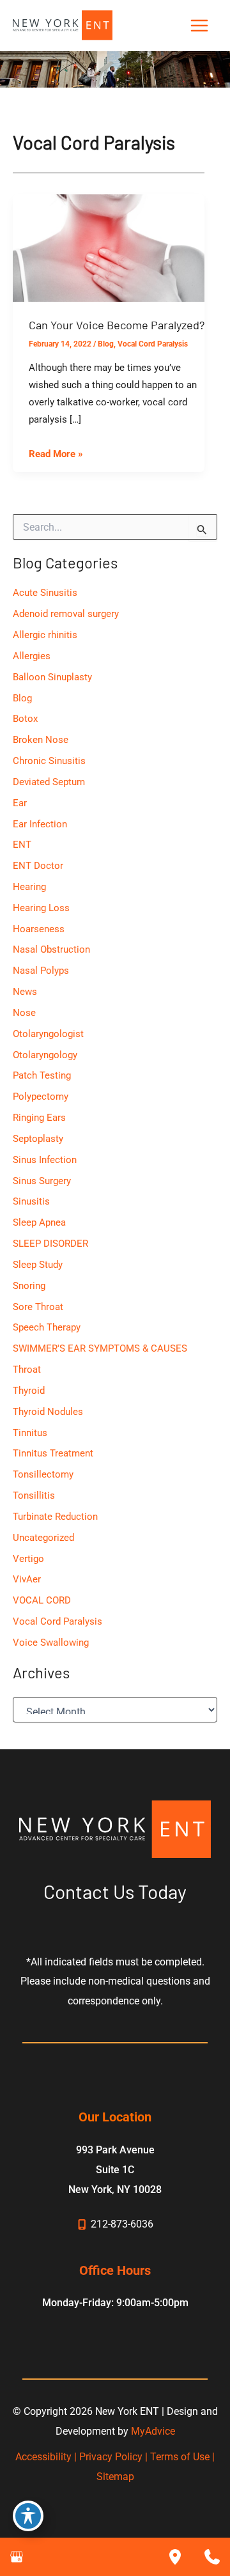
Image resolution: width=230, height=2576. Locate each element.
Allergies (32, 656)
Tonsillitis (34, 1495)
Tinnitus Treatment (53, 1453)
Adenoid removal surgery (66, 614)
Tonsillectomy (43, 1474)
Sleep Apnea (39, 1222)
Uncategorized (43, 1538)
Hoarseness (39, 929)
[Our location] (175, 2557)
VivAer (27, 1579)
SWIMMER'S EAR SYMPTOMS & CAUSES (100, 1348)
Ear (20, 803)
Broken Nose (41, 740)
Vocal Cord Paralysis (153, 344)
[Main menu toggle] (199, 26)
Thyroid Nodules (48, 1412)
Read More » (56, 455)
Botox (25, 719)
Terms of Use (180, 2457)
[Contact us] (212, 2557)
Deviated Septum (49, 782)
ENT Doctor (38, 866)
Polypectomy (41, 1097)
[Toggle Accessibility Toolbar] (28, 2516)
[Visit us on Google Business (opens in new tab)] (17, 2557)
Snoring (29, 1286)
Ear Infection (40, 824)
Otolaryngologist (48, 1034)
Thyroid (29, 1391)
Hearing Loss (41, 908)
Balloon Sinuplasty (52, 677)
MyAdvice (153, 2431)
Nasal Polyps (41, 971)
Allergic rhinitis (45, 635)
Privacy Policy (111, 2457)
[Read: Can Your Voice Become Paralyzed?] (109, 247)
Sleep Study (38, 1265)
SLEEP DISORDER (50, 1244)
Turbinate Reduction (55, 1517)
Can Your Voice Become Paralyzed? (117, 325)
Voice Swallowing (51, 1643)
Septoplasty (38, 1139)
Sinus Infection (45, 1160)
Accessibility (43, 2457)
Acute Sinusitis (45, 593)
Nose (24, 1013)
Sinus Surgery (42, 1181)
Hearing (29, 887)
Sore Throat (38, 1307)
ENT (22, 845)
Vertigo (28, 1559)
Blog (106, 344)
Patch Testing (42, 1075)
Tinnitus (30, 1433)
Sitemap (115, 2477)
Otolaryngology (45, 1055)
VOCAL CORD (42, 1600)
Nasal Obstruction (51, 949)
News (25, 992)
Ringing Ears (39, 1118)
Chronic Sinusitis (49, 761)
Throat (27, 1370)
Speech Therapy (47, 1327)
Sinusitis (31, 1201)
